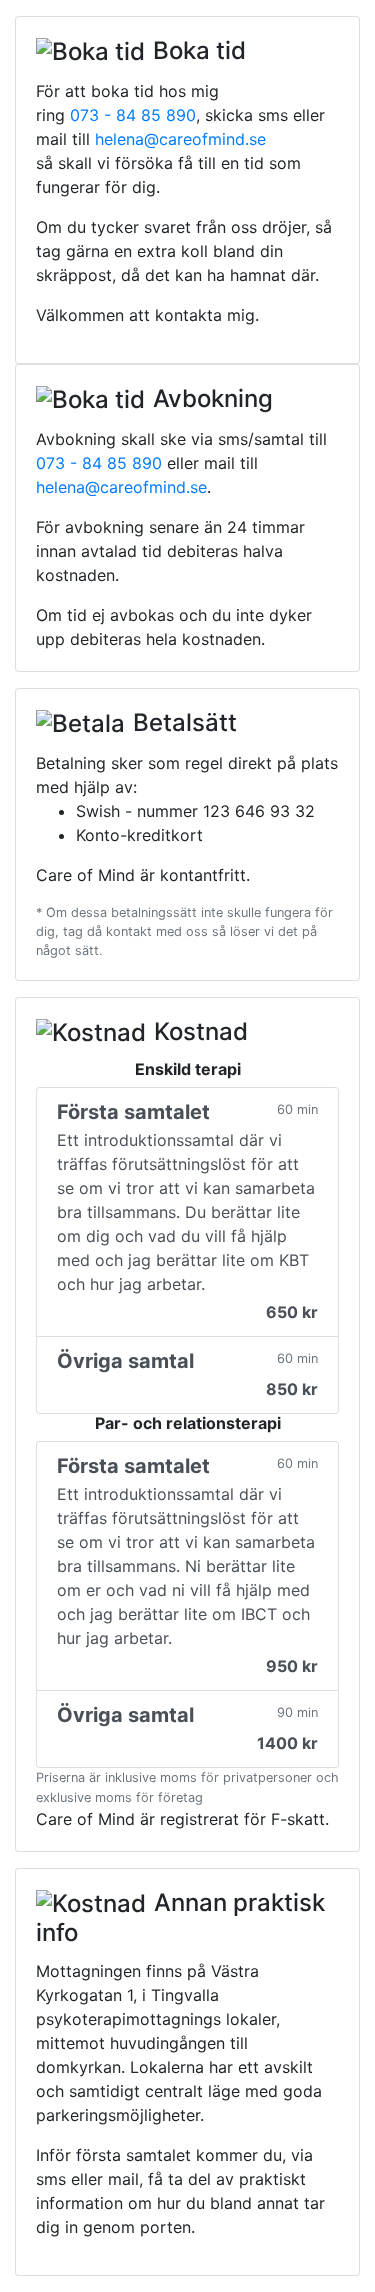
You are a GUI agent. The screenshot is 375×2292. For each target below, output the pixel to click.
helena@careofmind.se (180, 139)
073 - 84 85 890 (133, 115)
